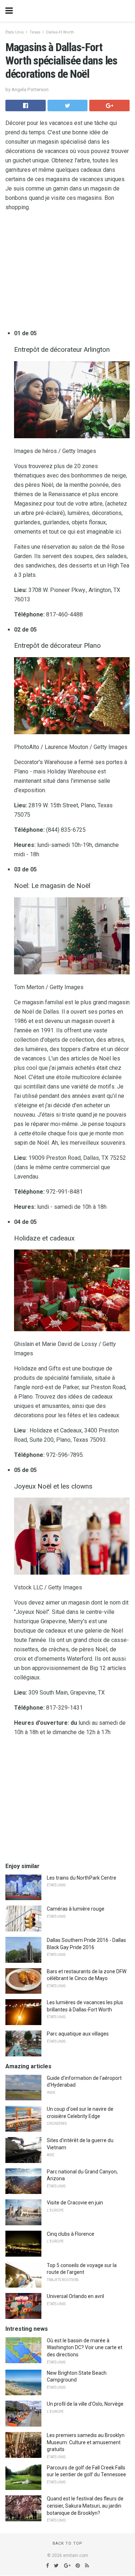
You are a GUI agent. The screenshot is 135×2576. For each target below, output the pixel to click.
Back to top (67, 2543)
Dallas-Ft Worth (60, 32)
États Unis (15, 32)
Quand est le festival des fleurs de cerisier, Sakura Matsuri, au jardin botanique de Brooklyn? (85, 2506)
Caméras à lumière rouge (76, 1909)
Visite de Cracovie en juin (75, 2203)
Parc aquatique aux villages (78, 2034)
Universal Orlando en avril (75, 2296)
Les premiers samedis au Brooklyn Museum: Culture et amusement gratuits (86, 2442)
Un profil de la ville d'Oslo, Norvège (85, 2404)
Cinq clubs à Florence (71, 2234)
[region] (67, 272)
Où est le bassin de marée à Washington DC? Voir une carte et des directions (85, 2348)
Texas (35, 32)
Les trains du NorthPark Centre (82, 1878)
